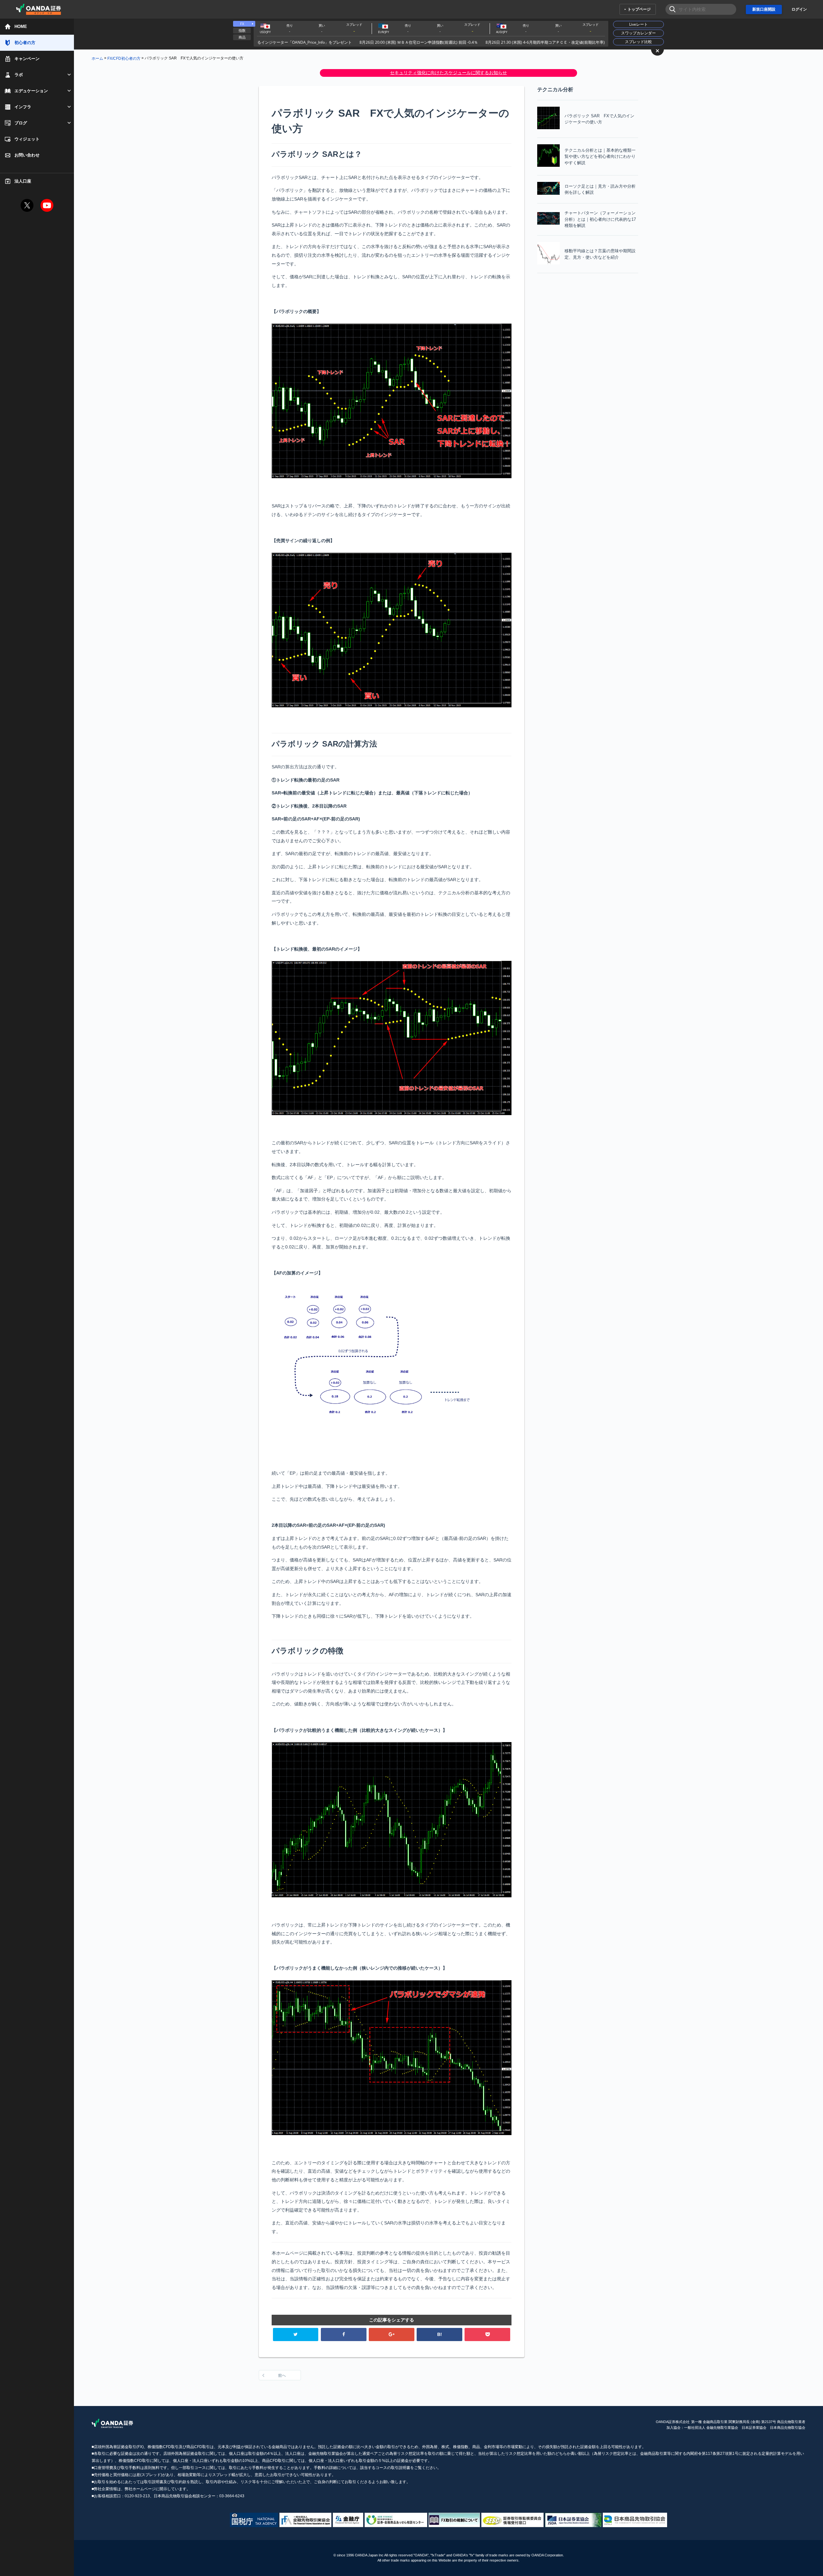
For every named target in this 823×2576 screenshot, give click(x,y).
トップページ (639, 9)
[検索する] (670, 9)
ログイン (799, 9)
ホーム (97, 58)
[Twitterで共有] (296, 2334)
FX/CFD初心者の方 (124, 58)
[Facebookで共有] (344, 2334)
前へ (282, 2375)
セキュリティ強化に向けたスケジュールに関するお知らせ (448, 73)
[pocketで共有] (487, 2334)
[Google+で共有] (392, 2334)
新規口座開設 (764, 9)
